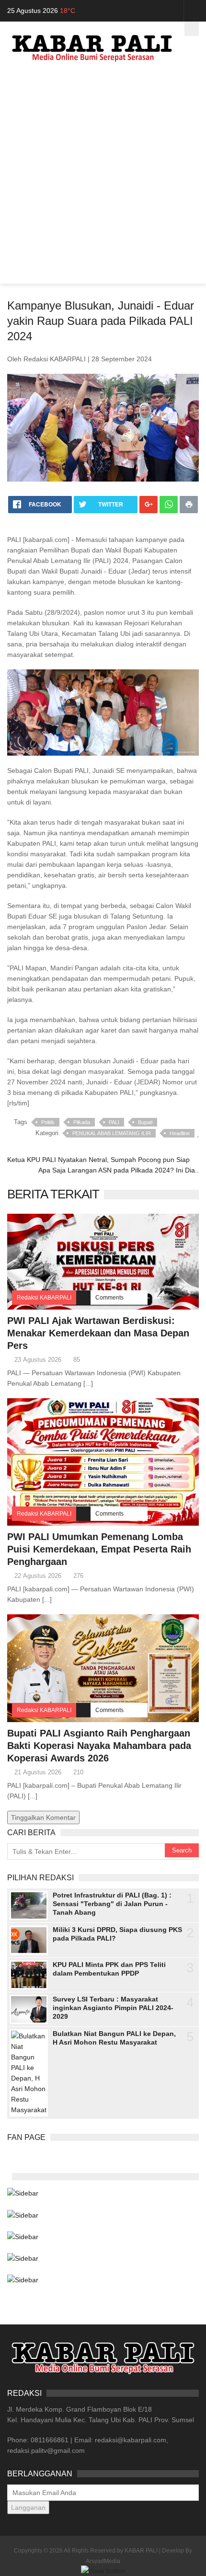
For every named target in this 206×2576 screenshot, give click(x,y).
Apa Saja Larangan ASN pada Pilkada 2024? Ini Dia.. (119, 1170)
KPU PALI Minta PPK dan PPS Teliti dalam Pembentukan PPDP (109, 1969)
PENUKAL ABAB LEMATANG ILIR (112, 1133)
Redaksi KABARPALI (44, 1298)
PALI (114, 1122)
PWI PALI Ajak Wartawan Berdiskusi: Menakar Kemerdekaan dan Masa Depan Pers (98, 1333)
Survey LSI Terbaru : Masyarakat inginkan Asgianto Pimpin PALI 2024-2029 (113, 2008)
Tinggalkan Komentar (43, 1817)
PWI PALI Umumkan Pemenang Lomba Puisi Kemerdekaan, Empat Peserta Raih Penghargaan (99, 1549)
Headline (180, 1133)
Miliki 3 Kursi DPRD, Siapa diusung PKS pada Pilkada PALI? (117, 1934)
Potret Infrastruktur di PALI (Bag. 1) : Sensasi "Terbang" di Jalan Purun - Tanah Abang (112, 1904)
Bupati (145, 1122)
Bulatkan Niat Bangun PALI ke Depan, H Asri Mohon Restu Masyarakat (114, 2038)
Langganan (28, 2507)
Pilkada (82, 1122)
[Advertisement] (103, 181)
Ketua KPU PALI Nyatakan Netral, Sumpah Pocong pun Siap (98, 1160)
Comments (109, 1298)
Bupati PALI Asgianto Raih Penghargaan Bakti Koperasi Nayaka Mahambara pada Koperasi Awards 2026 (99, 1746)
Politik (48, 1122)
